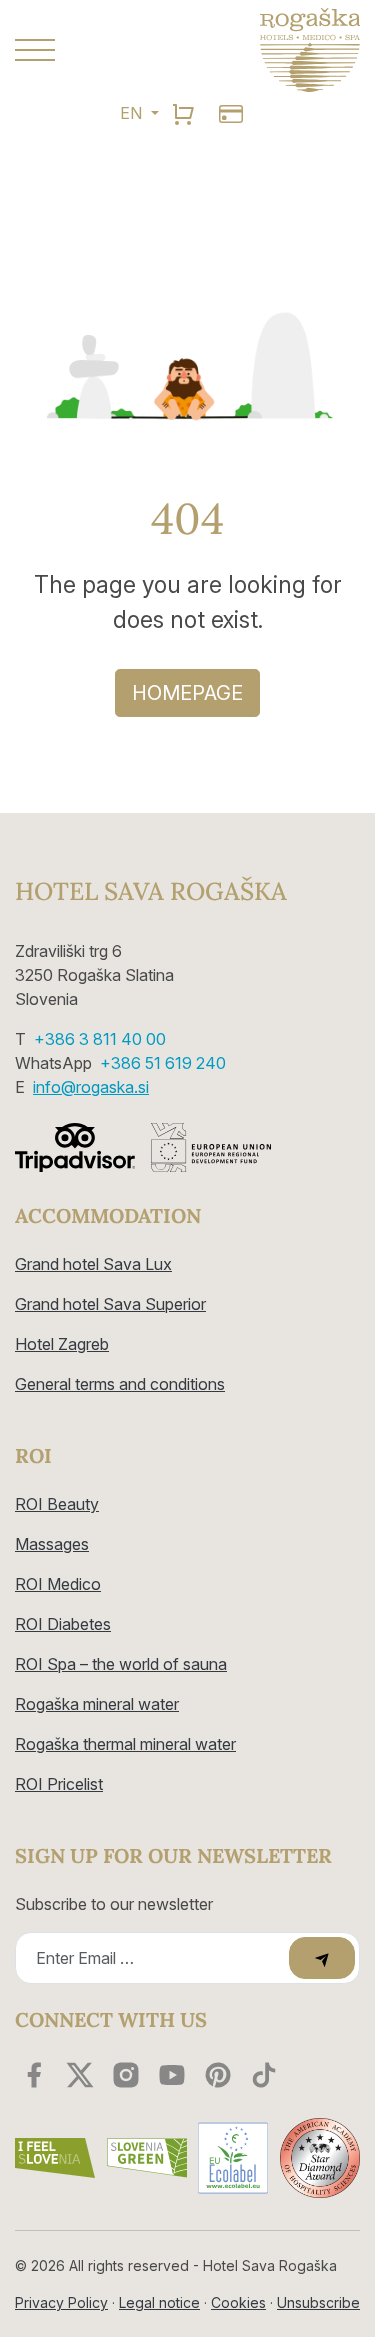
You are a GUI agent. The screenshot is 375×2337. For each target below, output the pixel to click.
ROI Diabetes (63, 1624)
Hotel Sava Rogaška (151, 891)
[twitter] (80, 2075)
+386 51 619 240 (163, 1063)
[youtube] (172, 2075)
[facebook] (34, 2075)
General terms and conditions (120, 1384)
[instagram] (126, 2075)
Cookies (238, 2302)
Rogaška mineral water (97, 1704)
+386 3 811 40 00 (100, 1039)
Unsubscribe (318, 2302)
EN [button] (133, 113)
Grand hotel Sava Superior (110, 1304)
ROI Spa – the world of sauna (121, 1664)
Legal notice (159, 2302)
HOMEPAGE (187, 693)
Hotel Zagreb (62, 1344)
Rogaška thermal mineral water (125, 1744)
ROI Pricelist (59, 1784)
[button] (94, 50)
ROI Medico (58, 1584)
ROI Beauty (57, 1504)
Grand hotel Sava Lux (93, 1264)
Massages (52, 1544)
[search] (183, 113)
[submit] (322, 1958)
